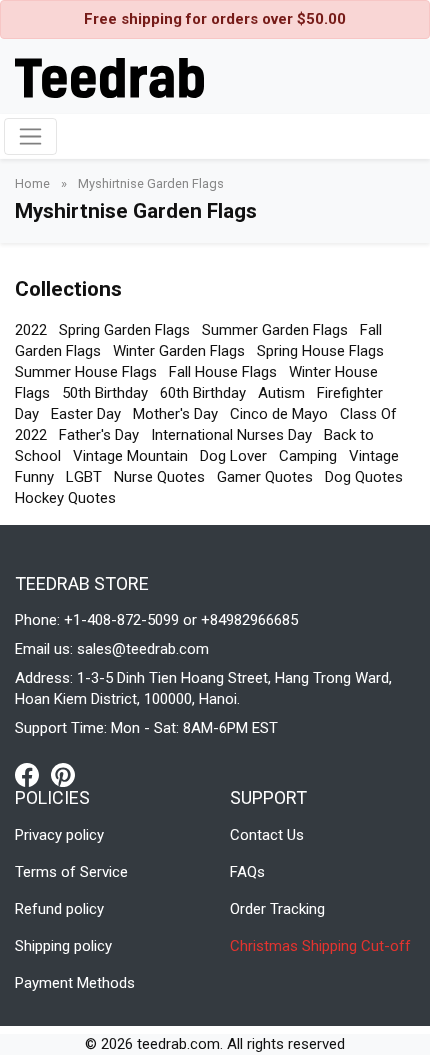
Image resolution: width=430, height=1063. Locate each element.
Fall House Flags (223, 372)
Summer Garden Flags (275, 330)
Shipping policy (63, 946)
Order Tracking (277, 909)
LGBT (84, 477)
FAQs (247, 872)
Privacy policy (59, 835)
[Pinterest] (63, 774)
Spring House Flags (320, 351)
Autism (281, 393)
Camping (308, 456)
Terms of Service (71, 872)
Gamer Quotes (265, 477)
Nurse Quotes (159, 477)
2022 (31, 330)
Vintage (374, 456)
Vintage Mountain (130, 456)
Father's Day (99, 435)
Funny (34, 477)
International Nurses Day (231, 435)
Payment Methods (75, 983)
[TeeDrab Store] (109, 76)
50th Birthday (105, 393)
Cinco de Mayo (279, 414)
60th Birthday (203, 393)
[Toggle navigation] (30, 136)
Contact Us (267, 835)
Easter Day (86, 414)
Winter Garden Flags (179, 351)
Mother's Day (175, 414)
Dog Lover (233, 456)
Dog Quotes (364, 477)
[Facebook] (33, 774)
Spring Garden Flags (124, 330)
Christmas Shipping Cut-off (320, 946)
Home (34, 183)
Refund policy (59, 909)
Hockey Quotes (65, 498)
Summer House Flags (86, 372)
